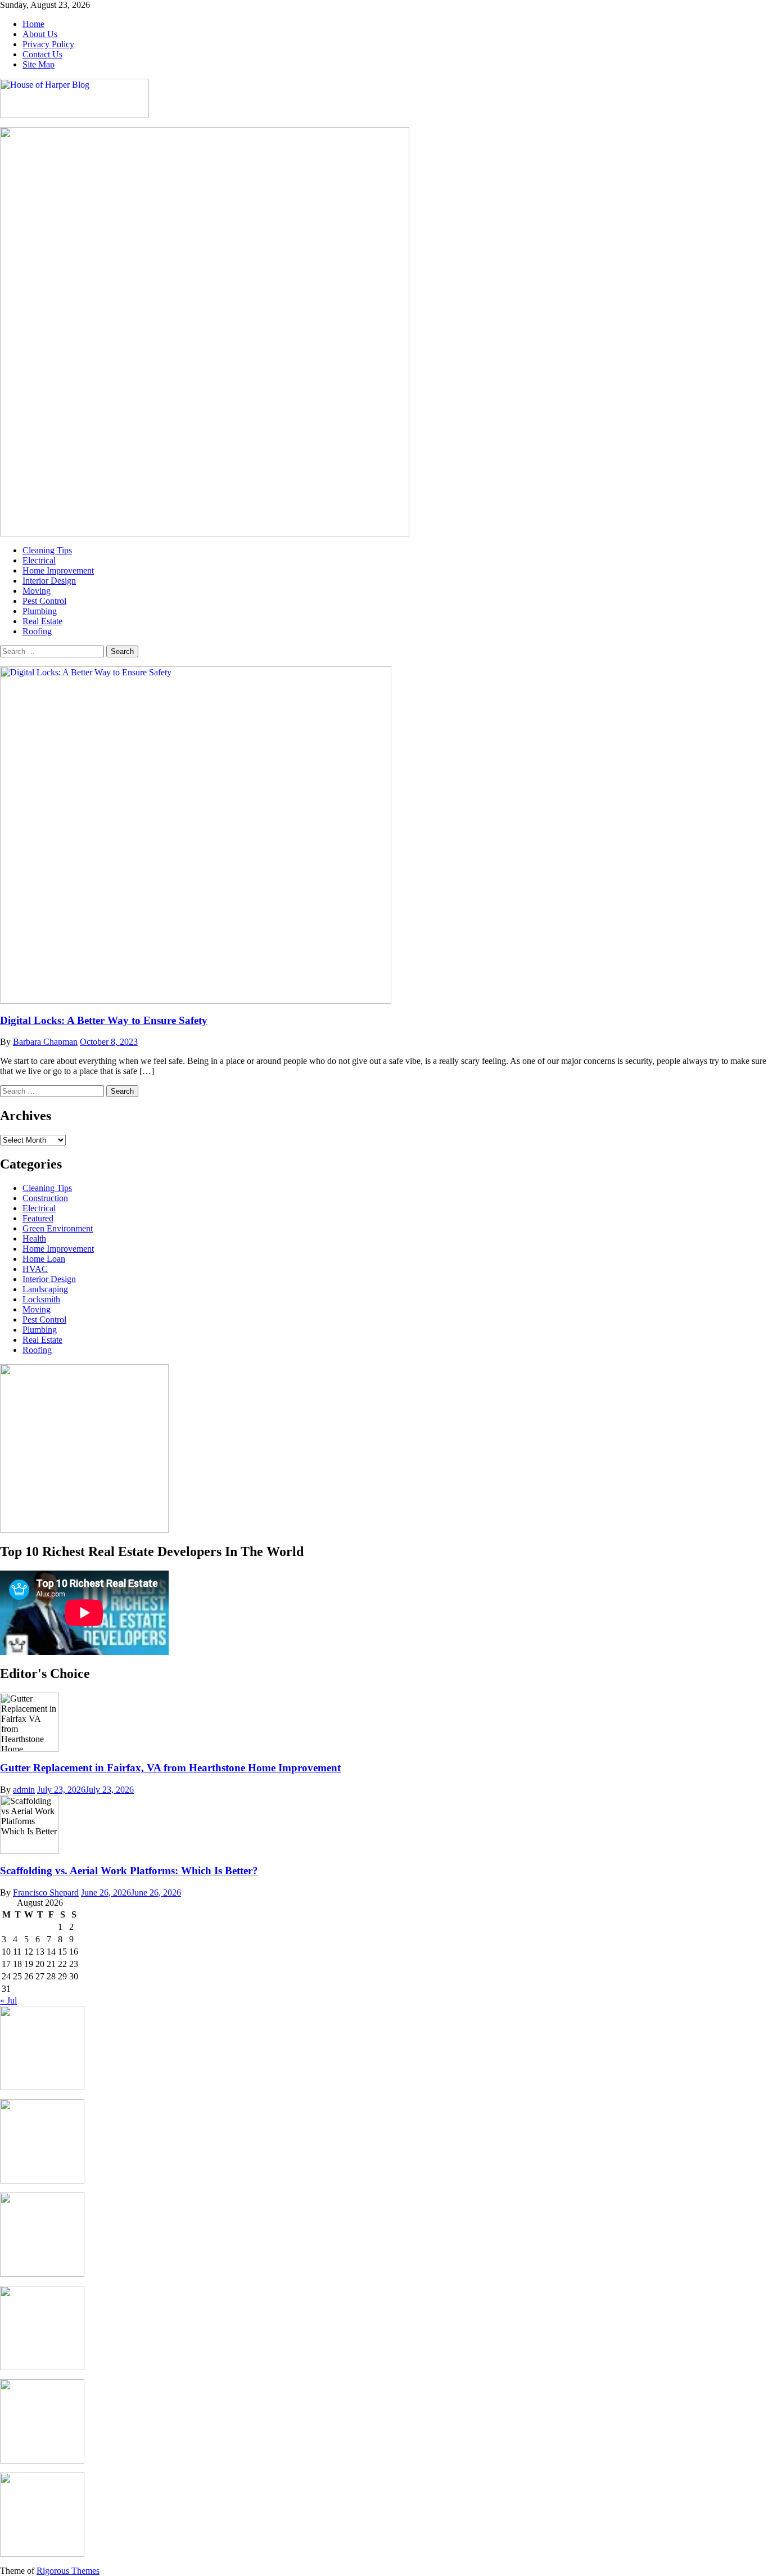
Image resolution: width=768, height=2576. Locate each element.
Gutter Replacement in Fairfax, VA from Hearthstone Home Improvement (170, 1768)
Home (33, 24)
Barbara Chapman (45, 1042)
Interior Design (49, 581)
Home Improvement (58, 570)
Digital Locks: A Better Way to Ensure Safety (104, 1020)
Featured (38, 1218)
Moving (37, 591)
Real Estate (42, 621)
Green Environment (58, 1228)
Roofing (37, 631)
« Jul (8, 2000)
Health (34, 1239)
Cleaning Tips (47, 550)
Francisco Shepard (46, 1892)
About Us (40, 34)
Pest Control (44, 601)
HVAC (35, 1269)
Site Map (39, 64)
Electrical (39, 560)
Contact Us (42, 54)
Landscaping (45, 1289)
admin (24, 1790)
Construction (45, 1198)
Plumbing (40, 611)
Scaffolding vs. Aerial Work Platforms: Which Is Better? (129, 1871)
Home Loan (44, 1259)
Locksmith (41, 1299)
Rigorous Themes (68, 2571)
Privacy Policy (48, 44)
